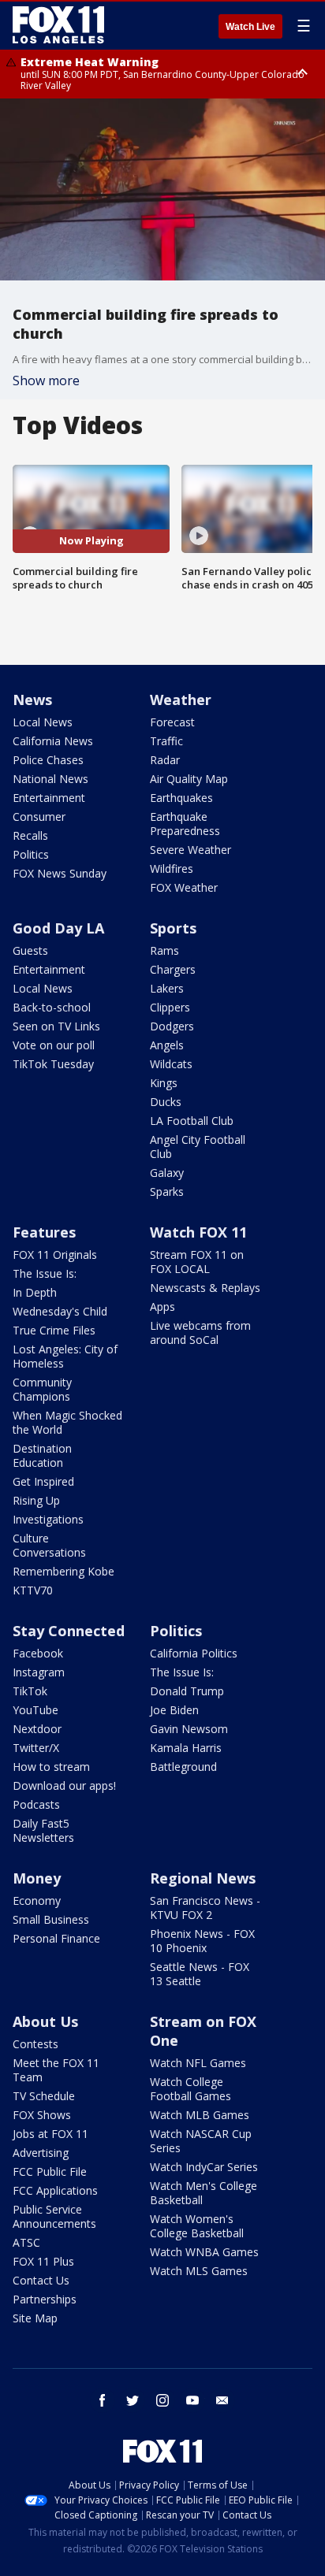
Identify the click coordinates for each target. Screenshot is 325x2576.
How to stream (51, 1767)
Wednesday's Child (60, 1311)
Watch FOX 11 (198, 1232)
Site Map (35, 2318)
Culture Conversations (49, 1545)
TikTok (30, 1691)
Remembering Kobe (64, 1571)
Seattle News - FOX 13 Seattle (200, 1974)
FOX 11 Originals (55, 1255)
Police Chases (48, 760)
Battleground (183, 1767)
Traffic (166, 741)
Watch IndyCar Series (204, 2167)
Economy (37, 1900)
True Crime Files (54, 1330)
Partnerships (45, 2299)
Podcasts (36, 1804)
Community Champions (42, 1389)
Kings (164, 1083)
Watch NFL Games (198, 2063)
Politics (31, 854)
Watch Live (250, 27)
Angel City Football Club (198, 1147)
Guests (30, 950)
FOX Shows (42, 2115)
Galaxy (167, 1173)
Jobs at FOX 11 (50, 2134)
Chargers (173, 969)
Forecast (172, 722)
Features (44, 1232)
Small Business (51, 1919)
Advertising (41, 2153)
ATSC (26, 2242)
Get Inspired (43, 1481)
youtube (192, 2400)
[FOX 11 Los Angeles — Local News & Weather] (58, 25)
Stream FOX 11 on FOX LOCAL (197, 1262)
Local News (43, 722)
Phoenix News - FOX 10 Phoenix (202, 1941)
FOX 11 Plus (43, 2261)
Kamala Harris (186, 1748)
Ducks (166, 1102)
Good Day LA (58, 928)
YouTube (35, 1710)
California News (53, 741)
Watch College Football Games (191, 2089)
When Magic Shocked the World (67, 1422)
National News (50, 779)
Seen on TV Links (56, 1026)
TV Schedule (44, 2096)
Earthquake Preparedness (185, 824)
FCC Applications (55, 2190)
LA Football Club (192, 1121)
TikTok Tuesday (53, 1064)
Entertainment (49, 798)
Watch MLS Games (199, 2271)
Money (37, 1878)
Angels (167, 1045)
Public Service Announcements (54, 2216)
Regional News (203, 1878)
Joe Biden (174, 1710)
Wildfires (172, 869)
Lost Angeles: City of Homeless (65, 1356)
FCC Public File (50, 2171)
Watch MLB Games (200, 2115)
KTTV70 (33, 1590)
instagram (162, 2400)
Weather (181, 700)
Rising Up (36, 1500)
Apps (162, 1307)
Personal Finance (56, 1938)
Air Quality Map (189, 779)
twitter (133, 2400)
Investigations (48, 1519)
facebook (103, 2400)
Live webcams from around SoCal (200, 1333)
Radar (165, 760)
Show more (46, 380)
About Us (45, 2021)
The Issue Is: (45, 1273)
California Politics (194, 1653)
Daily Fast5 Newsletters (43, 1830)
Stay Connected (69, 1631)
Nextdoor (37, 1729)
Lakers (167, 988)
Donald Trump (187, 1691)
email (222, 2400)
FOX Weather (184, 887)
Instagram (39, 1672)
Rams (164, 950)
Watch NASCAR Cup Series (201, 2141)
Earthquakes (181, 798)
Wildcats (171, 1064)
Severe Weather (191, 850)
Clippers (170, 1007)
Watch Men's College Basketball (204, 2193)
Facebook (38, 1653)
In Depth (35, 1292)
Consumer (39, 817)
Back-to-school (52, 1007)
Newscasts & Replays (205, 1288)
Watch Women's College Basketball (197, 2226)
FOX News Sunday (60, 873)
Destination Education (42, 1455)
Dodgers (172, 1026)
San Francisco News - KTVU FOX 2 (205, 1908)
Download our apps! (64, 1785)
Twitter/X (36, 1748)
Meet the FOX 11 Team (56, 2070)
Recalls (30, 835)
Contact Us (41, 2280)
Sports (173, 928)
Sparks (167, 1191)
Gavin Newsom (189, 1729)
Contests (35, 2044)
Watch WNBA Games (204, 2252)
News (32, 700)
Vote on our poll (54, 1045)
